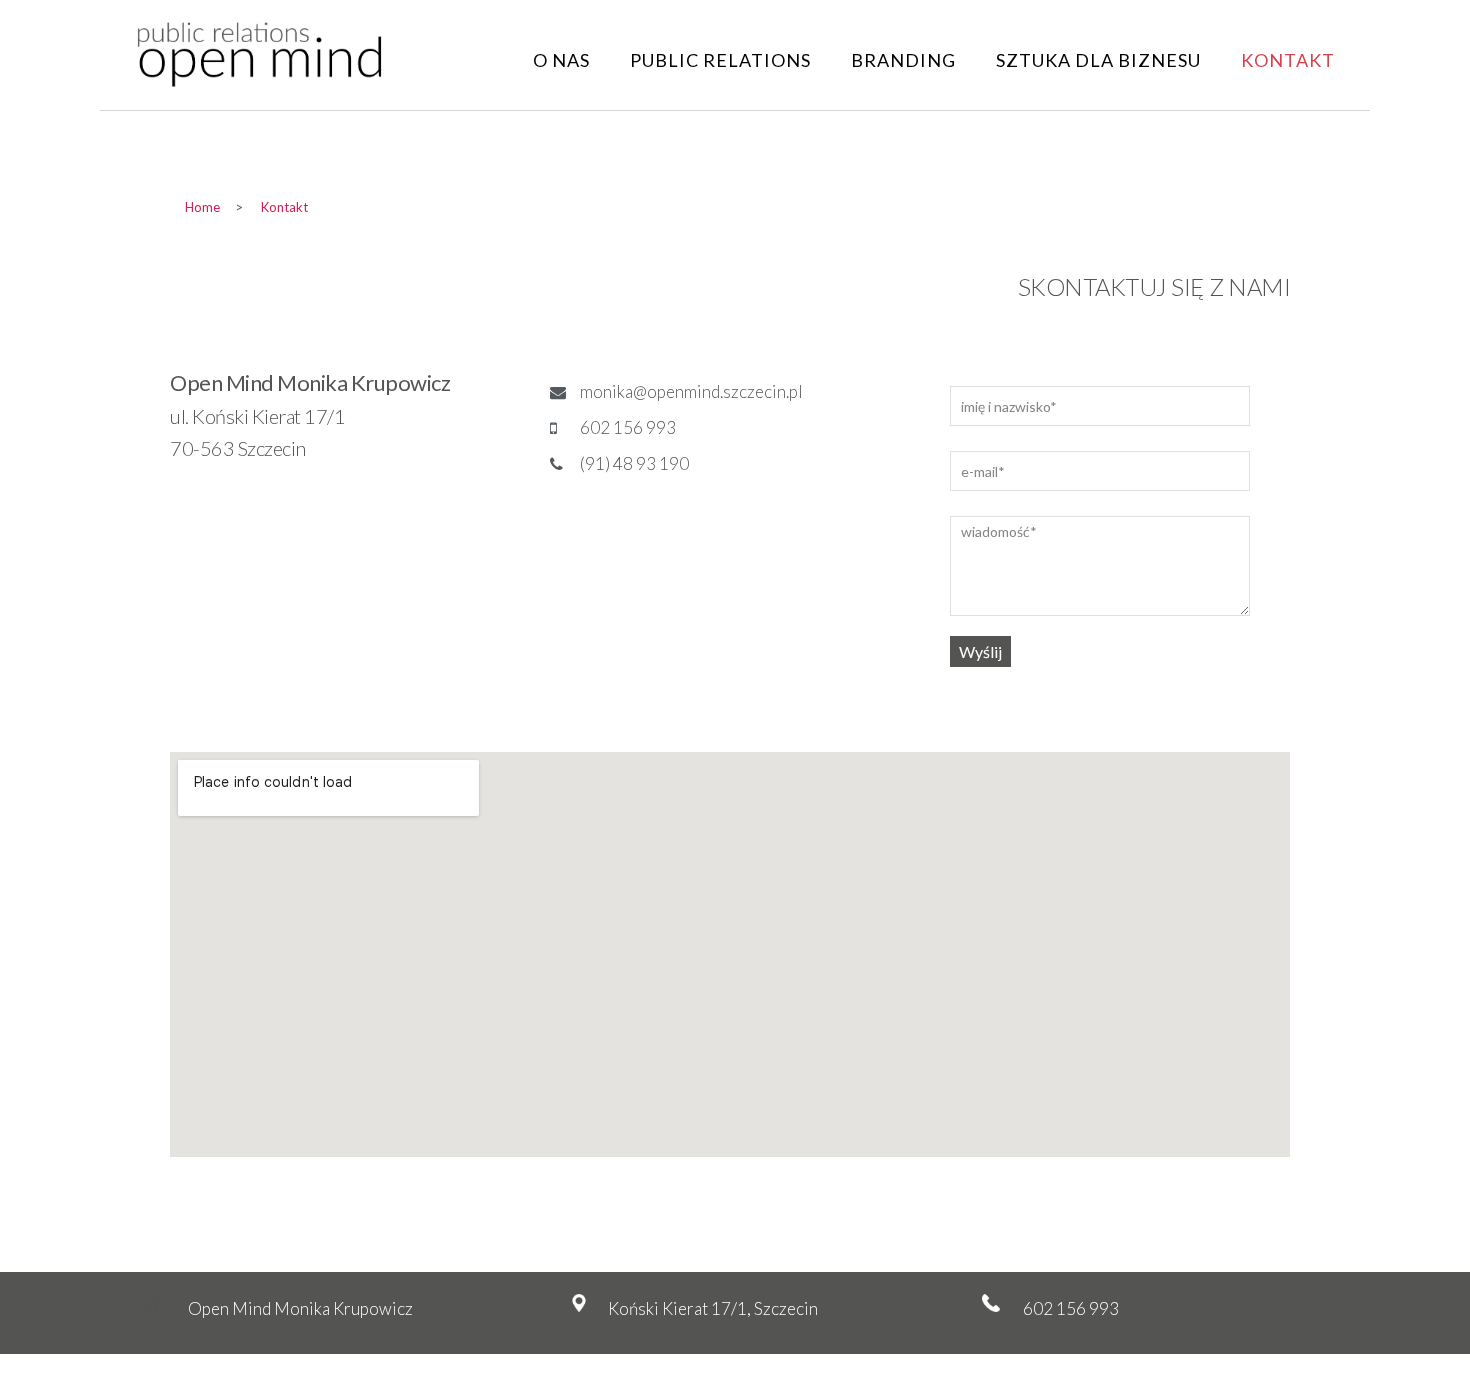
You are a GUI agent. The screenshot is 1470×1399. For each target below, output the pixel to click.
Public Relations (720, 60)
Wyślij (980, 651)
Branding (903, 60)
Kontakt (1288, 60)
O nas (561, 60)
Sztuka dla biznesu (1098, 60)
